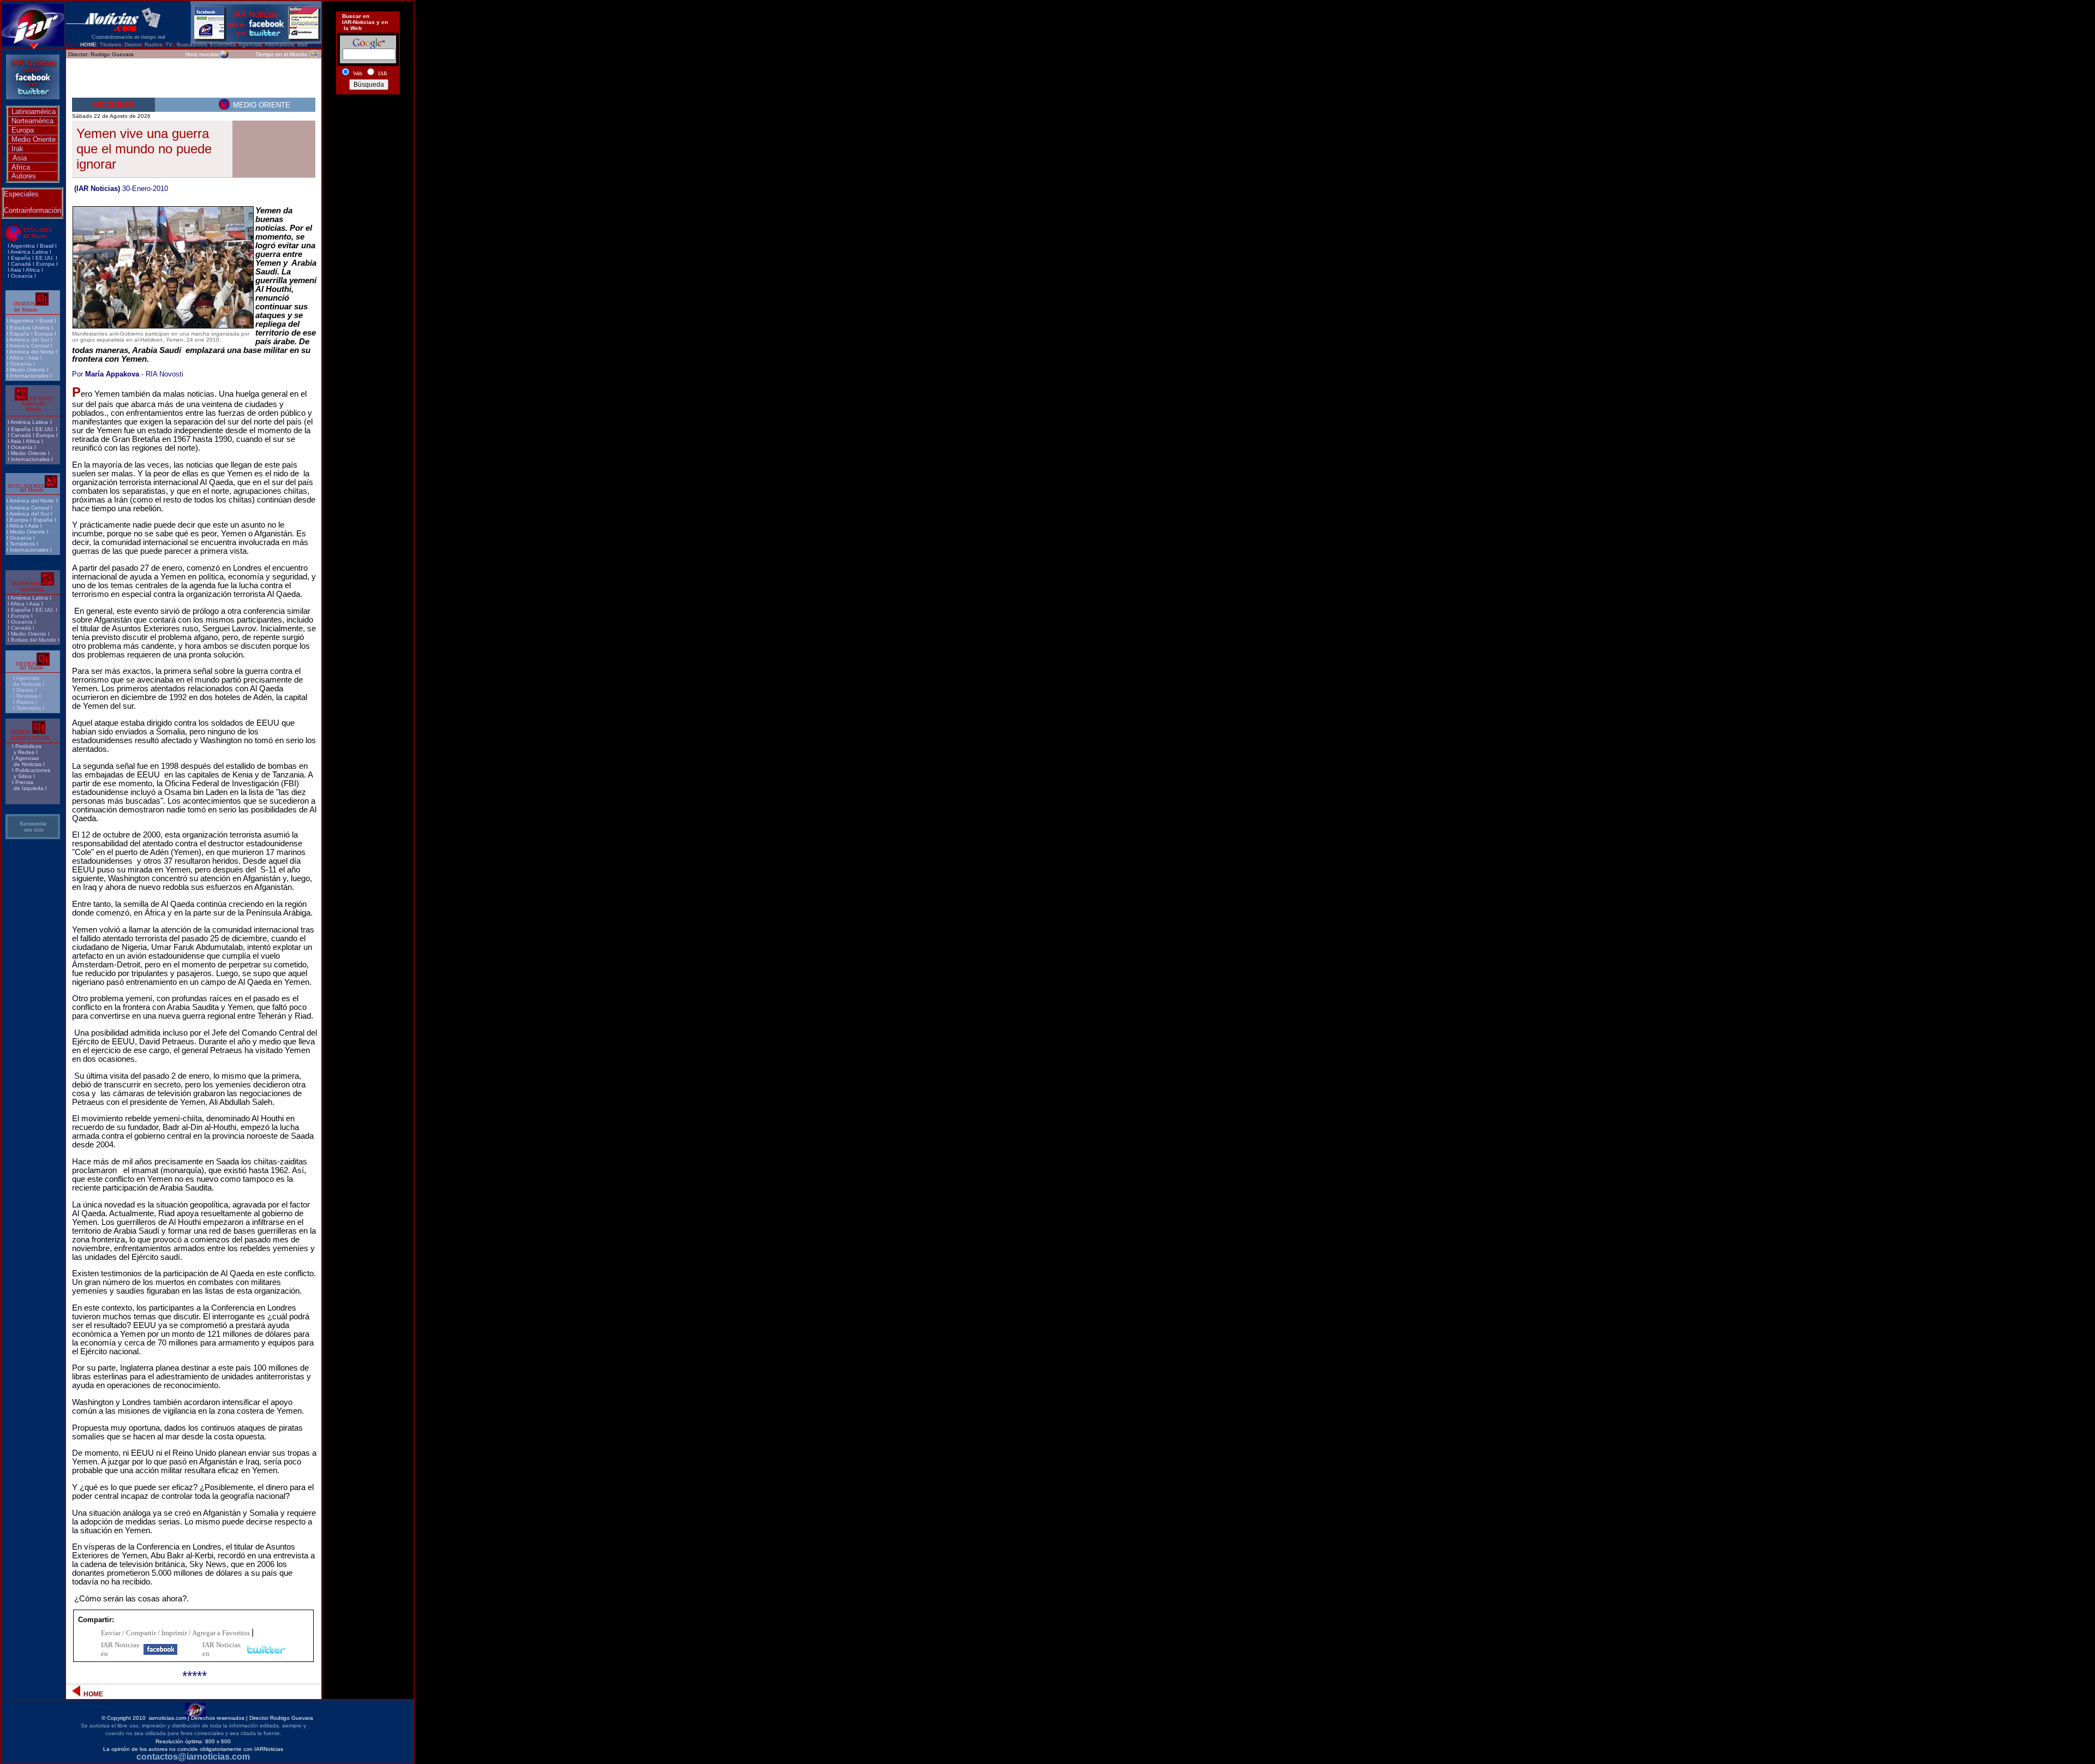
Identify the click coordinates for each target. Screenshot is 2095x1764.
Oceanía (22, 276)
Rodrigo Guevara (112, 54)
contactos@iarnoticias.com (193, 1757)
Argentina (23, 246)
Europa (23, 130)
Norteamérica (32, 121)
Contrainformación (32, 210)
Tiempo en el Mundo (281, 54)
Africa (21, 167)
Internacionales (29, 376)
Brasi (46, 246)
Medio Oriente (34, 139)
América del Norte (32, 352)
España (21, 258)
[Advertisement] (368, 138)
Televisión (29, 708)
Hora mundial (202, 54)
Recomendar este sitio (33, 827)
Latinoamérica (34, 112)
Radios (25, 702)
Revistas (27, 696)
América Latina (29, 252)
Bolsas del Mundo (34, 640)
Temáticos (22, 544)
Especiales (21, 194)
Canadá (21, 264)
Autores (24, 176)
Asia (20, 158)
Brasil (46, 321)
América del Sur (29, 340)
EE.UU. (45, 258)
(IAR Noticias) (97, 189)
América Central (29, 346)
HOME (88, 44)
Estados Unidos (30, 328)
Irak (17, 149)
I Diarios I (26, 690)
